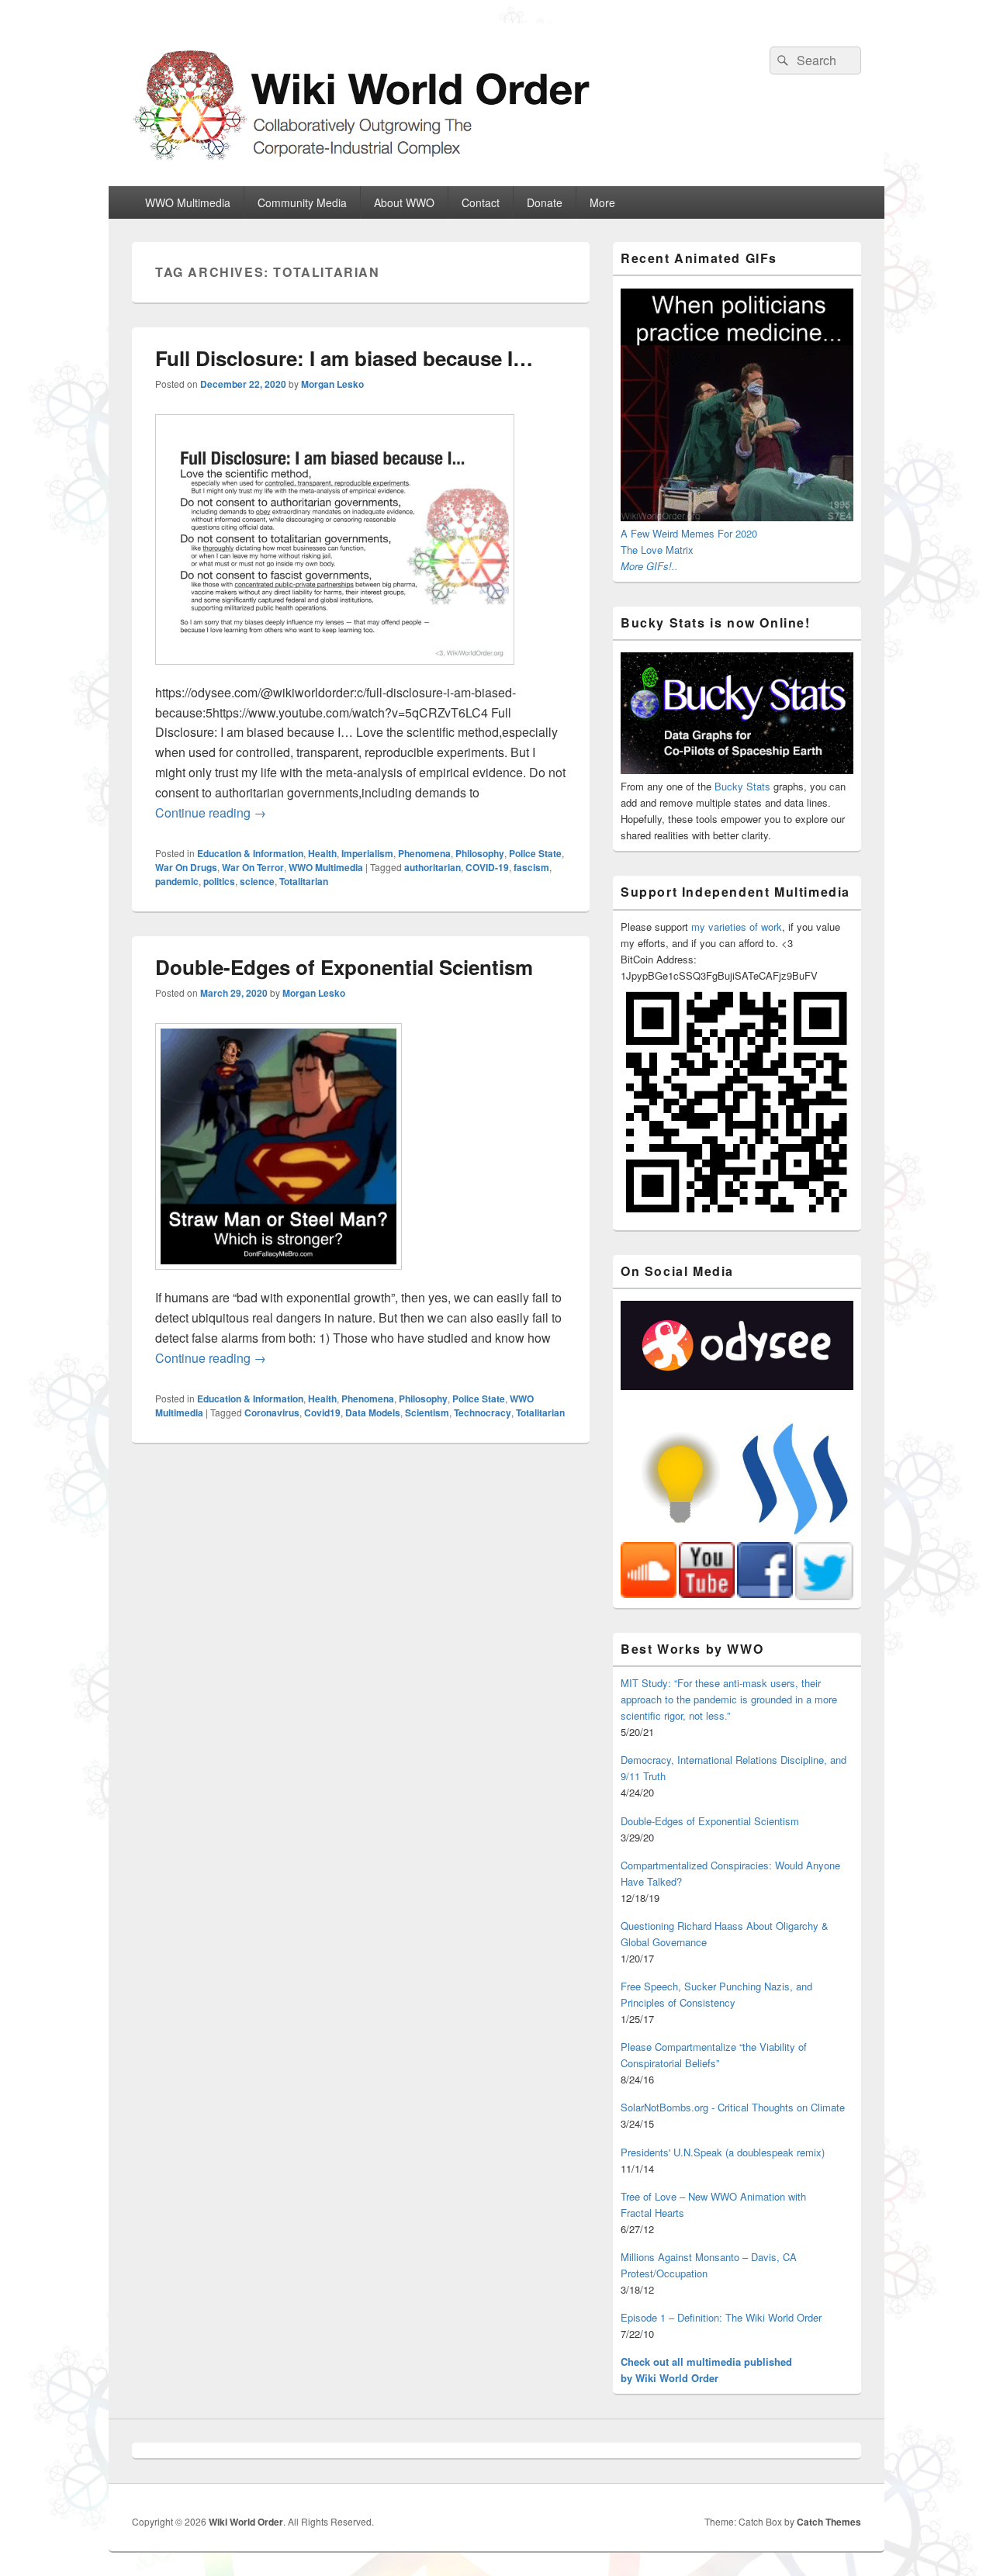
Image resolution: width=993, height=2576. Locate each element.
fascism (531, 867)
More (602, 202)
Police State (535, 853)
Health (322, 853)
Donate (545, 202)
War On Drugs (186, 867)
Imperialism (367, 853)
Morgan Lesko (332, 384)
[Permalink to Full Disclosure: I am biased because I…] (335, 672)
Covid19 (322, 1412)
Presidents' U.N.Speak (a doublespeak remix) (723, 2152)
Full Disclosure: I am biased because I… (344, 358)
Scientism (427, 1412)
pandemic (177, 881)
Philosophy (480, 853)
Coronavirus (272, 1412)
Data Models (373, 1412)
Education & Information (250, 853)
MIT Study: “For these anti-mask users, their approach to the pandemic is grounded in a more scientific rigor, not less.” (729, 1699)
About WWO (404, 202)
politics (219, 881)
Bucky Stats (742, 786)
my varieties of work (737, 927)
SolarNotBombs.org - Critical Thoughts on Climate (733, 2107)
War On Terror (253, 867)
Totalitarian (304, 881)
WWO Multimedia (188, 202)
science (257, 881)
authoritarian (432, 867)
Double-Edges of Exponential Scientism (344, 967)
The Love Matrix (657, 550)
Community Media (302, 202)
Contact (481, 202)
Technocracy (483, 1412)
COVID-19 (487, 867)
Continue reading (211, 813)
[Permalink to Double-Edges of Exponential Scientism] (279, 1277)
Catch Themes (829, 2522)
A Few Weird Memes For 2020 (689, 533)
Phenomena (424, 853)
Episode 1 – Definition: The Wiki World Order (721, 2317)
